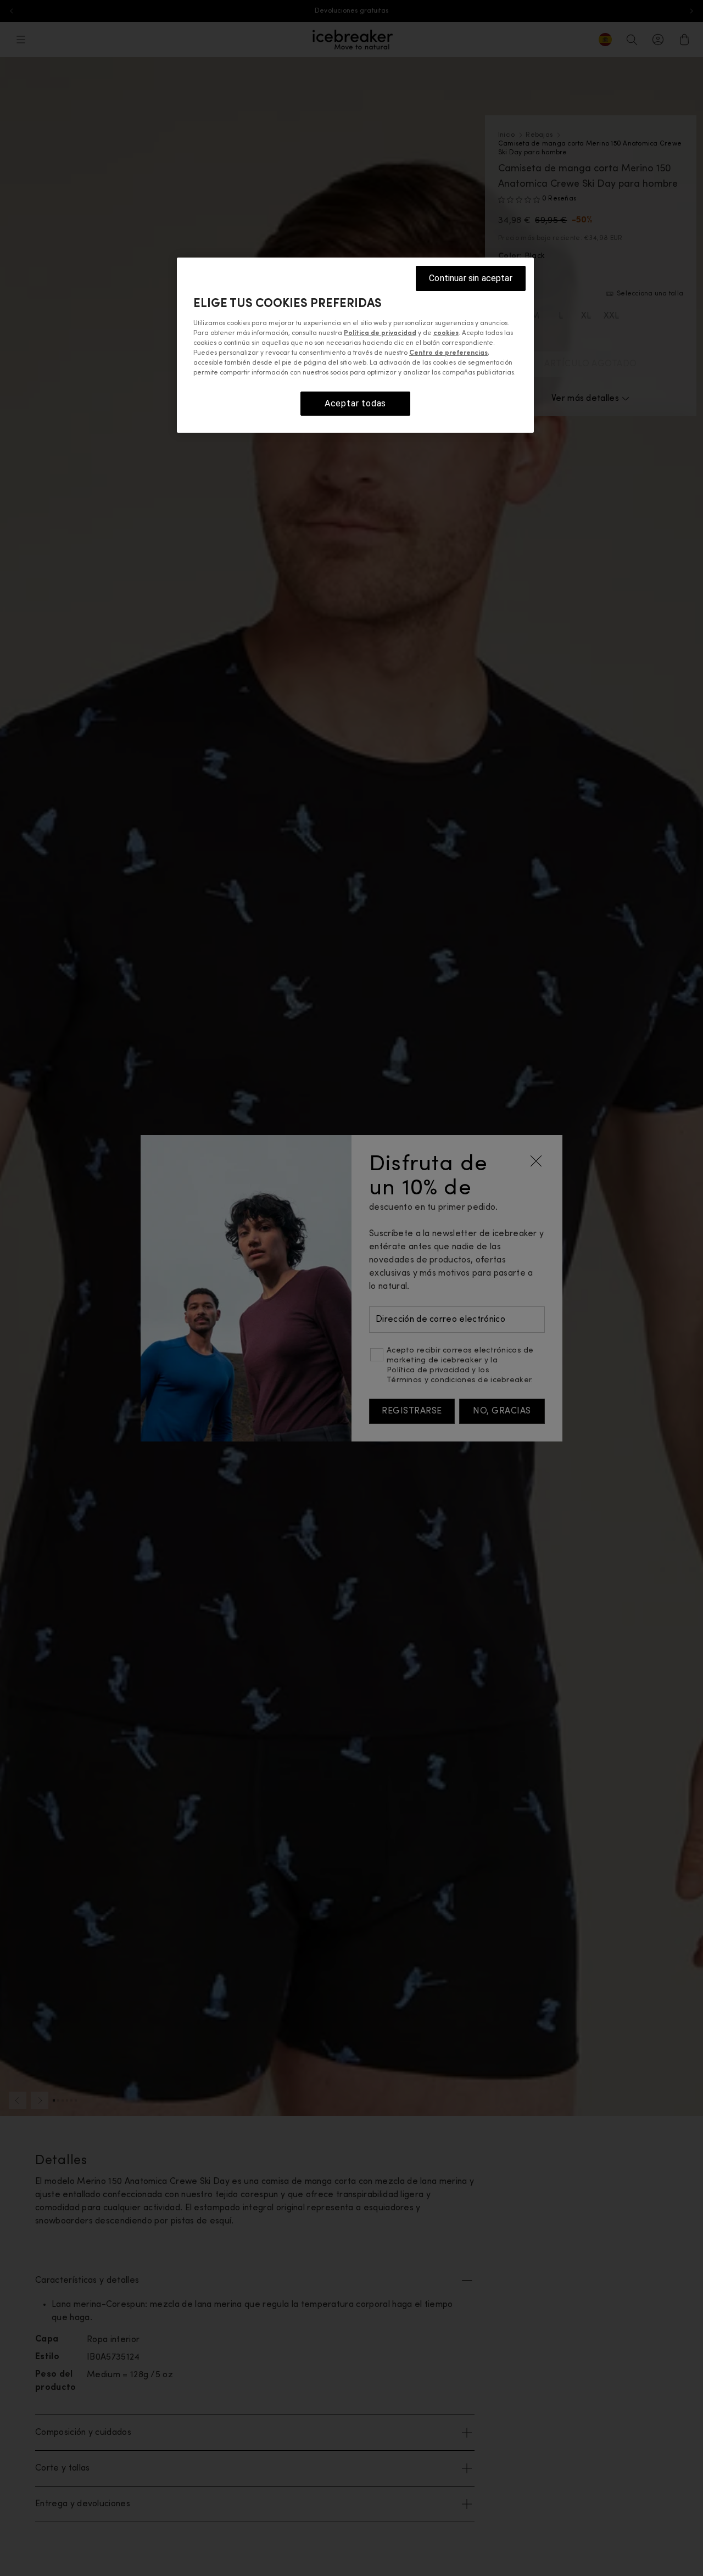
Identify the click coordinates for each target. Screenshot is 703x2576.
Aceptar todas (355, 403)
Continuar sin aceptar (470, 278)
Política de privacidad (380, 333)
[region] (355, 345)
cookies (446, 333)
